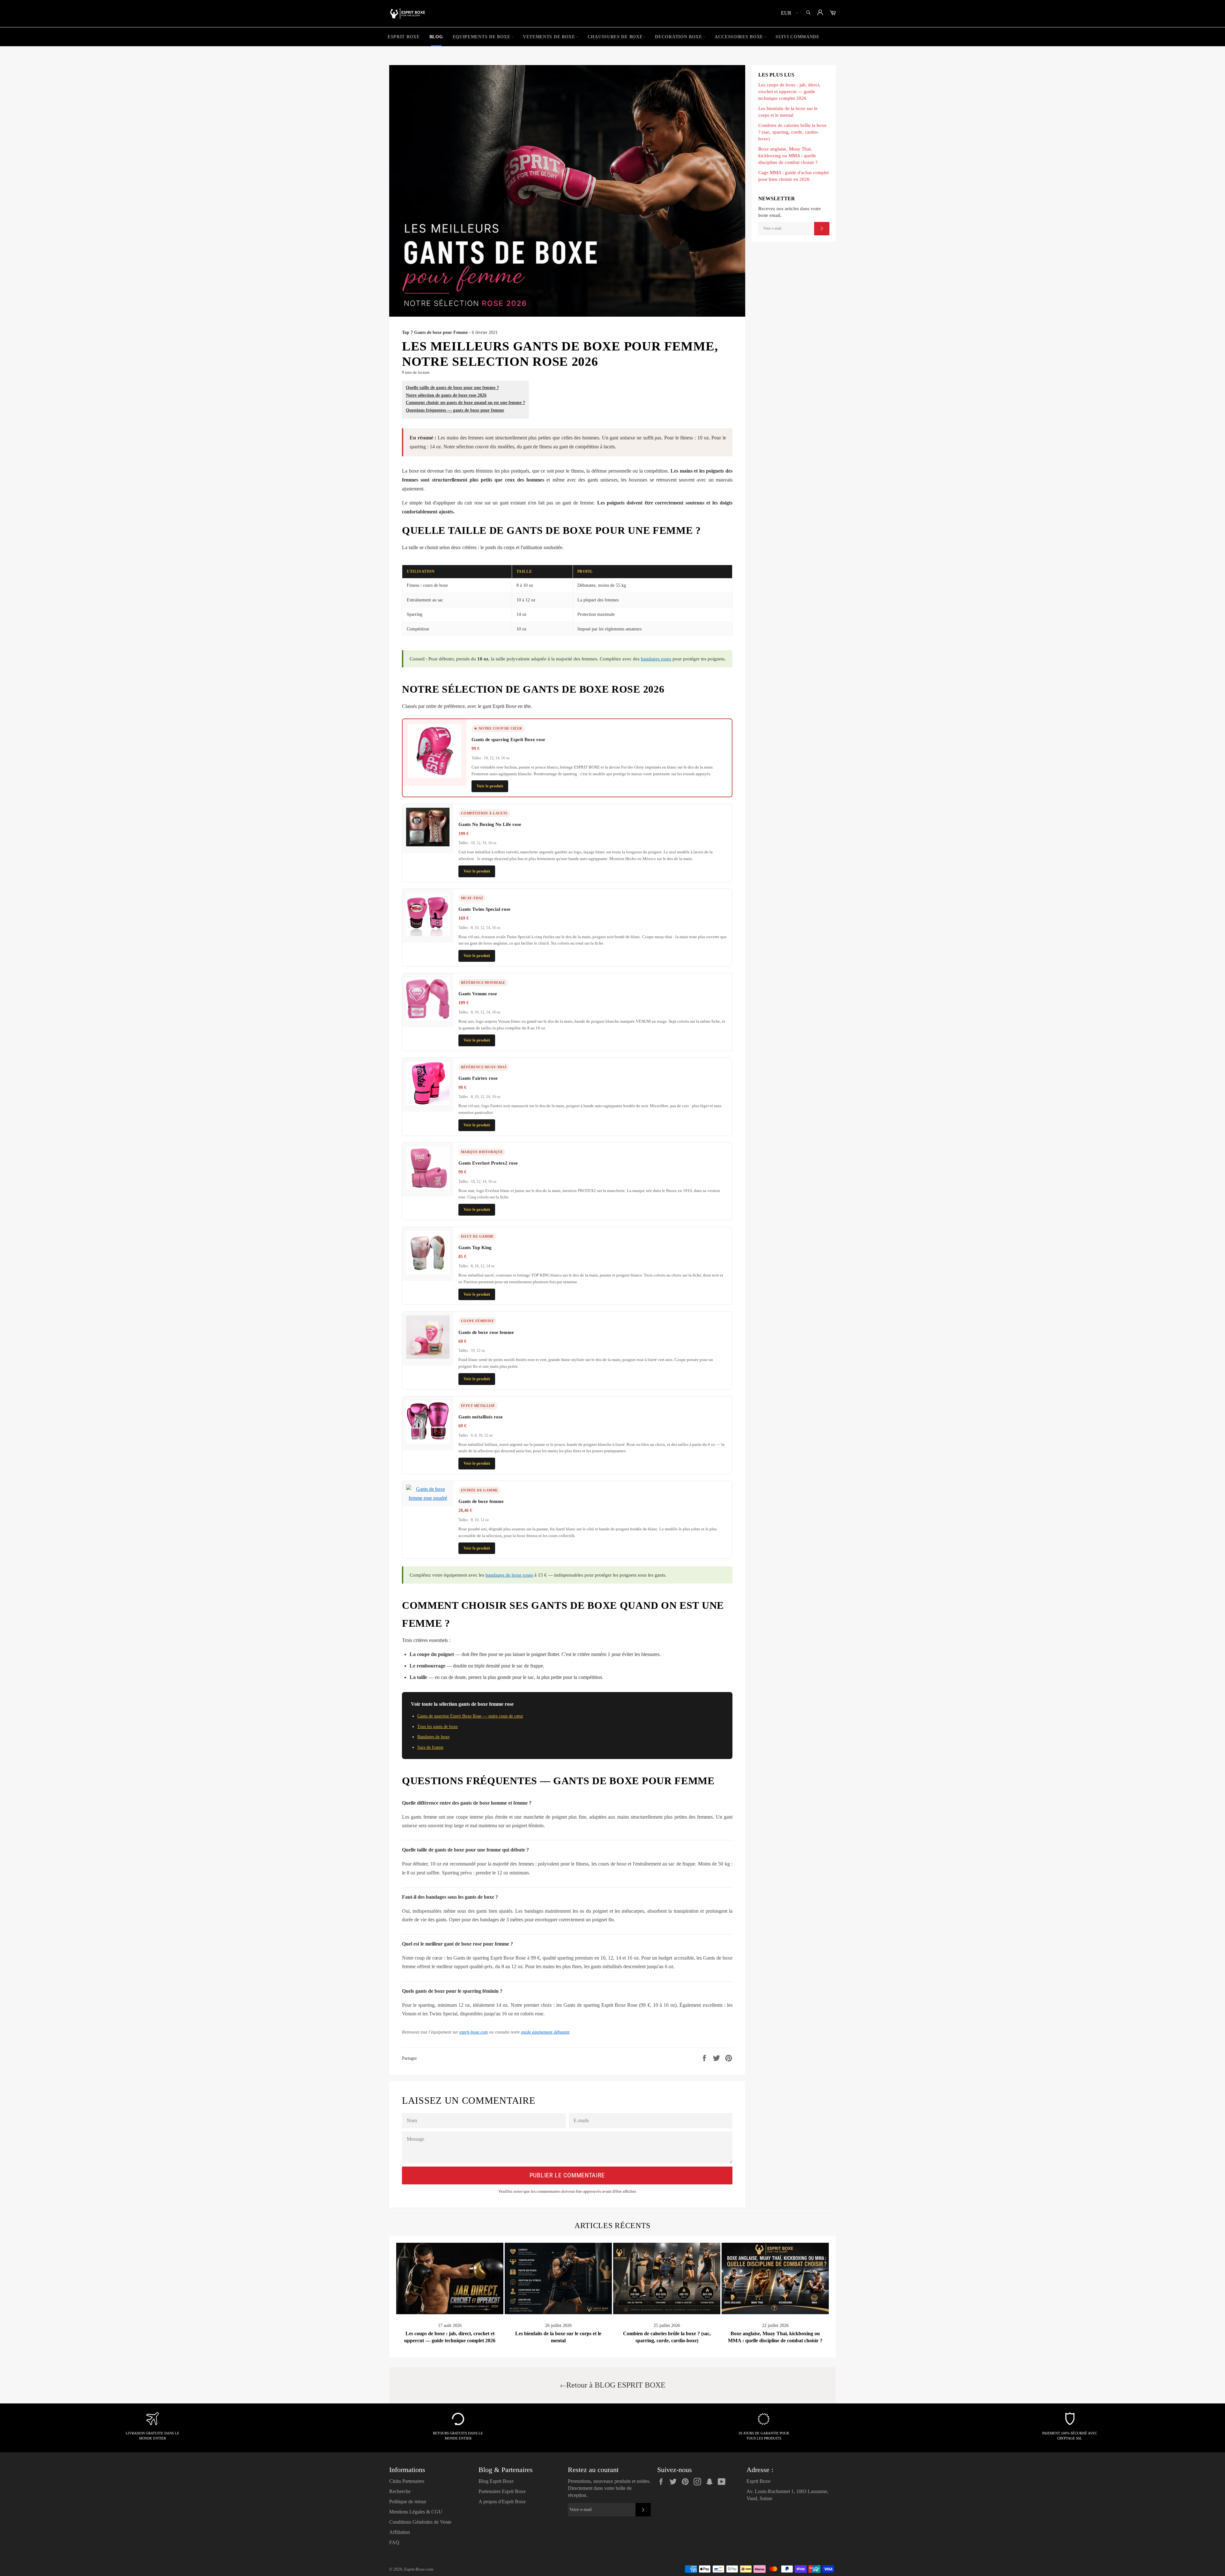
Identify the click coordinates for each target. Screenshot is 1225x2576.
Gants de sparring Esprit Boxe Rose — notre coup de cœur (470, 1716)
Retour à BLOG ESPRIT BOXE (616, 2385)
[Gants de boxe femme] (428, 1498)
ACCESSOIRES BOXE (739, 37)
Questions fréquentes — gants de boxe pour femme (455, 410)
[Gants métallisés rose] (428, 1442)
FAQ (394, 2542)
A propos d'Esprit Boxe (502, 2502)
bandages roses (656, 659)
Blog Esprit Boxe (496, 2481)
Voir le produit (490, 786)
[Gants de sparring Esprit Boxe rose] (434, 776)
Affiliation (400, 2532)
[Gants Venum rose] (428, 1019)
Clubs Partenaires (407, 2481)
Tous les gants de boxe (438, 1727)
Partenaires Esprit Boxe (502, 2491)
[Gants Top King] (428, 1273)
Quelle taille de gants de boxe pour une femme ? (452, 387)
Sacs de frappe (430, 1747)
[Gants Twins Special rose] (428, 934)
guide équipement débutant (545, 2032)
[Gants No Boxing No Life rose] (428, 845)
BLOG (436, 37)
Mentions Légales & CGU (416, 2512)
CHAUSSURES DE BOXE (615, 37)
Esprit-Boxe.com (419, 2569)
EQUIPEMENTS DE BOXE (482, 37)
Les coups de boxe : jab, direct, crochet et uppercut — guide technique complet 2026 (789, 91)
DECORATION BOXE (679, 37)
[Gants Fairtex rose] (428, 1103)
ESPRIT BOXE (404, 37)
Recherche (400, 2491)
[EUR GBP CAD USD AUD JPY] (789, 14)
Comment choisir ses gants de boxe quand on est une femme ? (465, 402)
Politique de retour (408, 2502)
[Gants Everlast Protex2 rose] (428, 1188)
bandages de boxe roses (509, 1575)
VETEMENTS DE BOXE (549, 37)
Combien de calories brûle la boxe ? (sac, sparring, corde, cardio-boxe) (792, 132)
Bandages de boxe (433, 1737)
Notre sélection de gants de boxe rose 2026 (446, 395)
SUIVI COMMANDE (798, 37)
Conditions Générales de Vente (420, 2522)
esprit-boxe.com (474, 2032)
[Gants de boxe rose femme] (428, 1357)
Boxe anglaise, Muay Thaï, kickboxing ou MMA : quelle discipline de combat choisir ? (788, 155)
